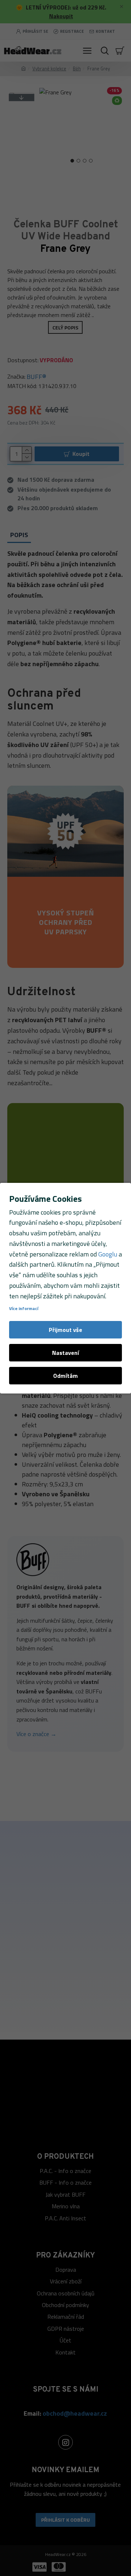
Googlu (108, 1254)
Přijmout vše (65, 1330)
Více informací (24, 1309)
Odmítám (65, 1376)
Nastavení (65, 1353)
